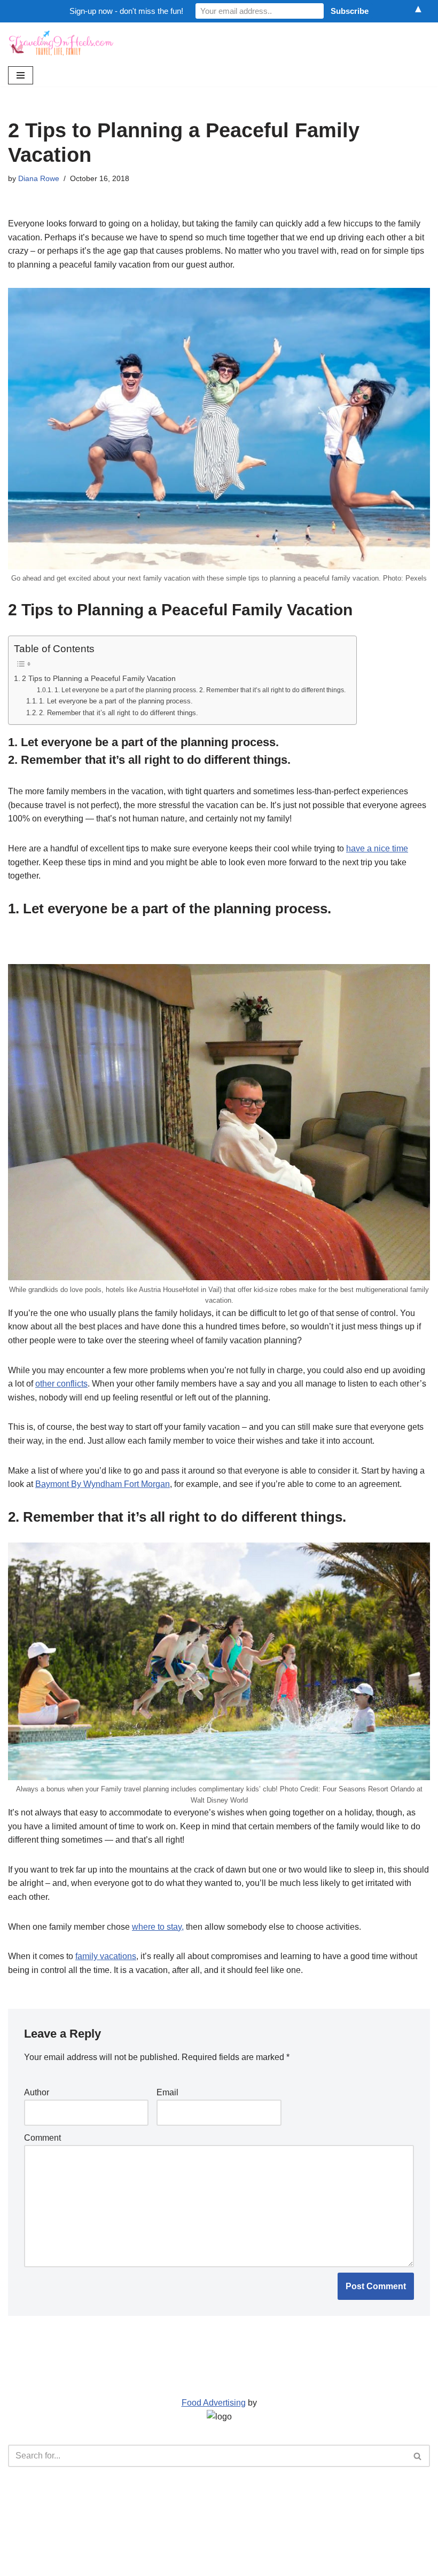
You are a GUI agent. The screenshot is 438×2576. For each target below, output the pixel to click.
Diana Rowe (39, 178)
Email (167, 2092)
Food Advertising (214, 2403)
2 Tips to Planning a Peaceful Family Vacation (99, 678)
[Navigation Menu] (21, 75)
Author (37, 2092)
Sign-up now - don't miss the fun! (126, 11)
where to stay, (158, 1927)
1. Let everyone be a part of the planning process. (116, 701)
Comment (42, 2138)
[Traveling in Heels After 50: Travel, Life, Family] (61, 43)
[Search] (418, 2456)
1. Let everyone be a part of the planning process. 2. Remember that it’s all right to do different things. (200, 690)
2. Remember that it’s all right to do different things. (119, 713)
